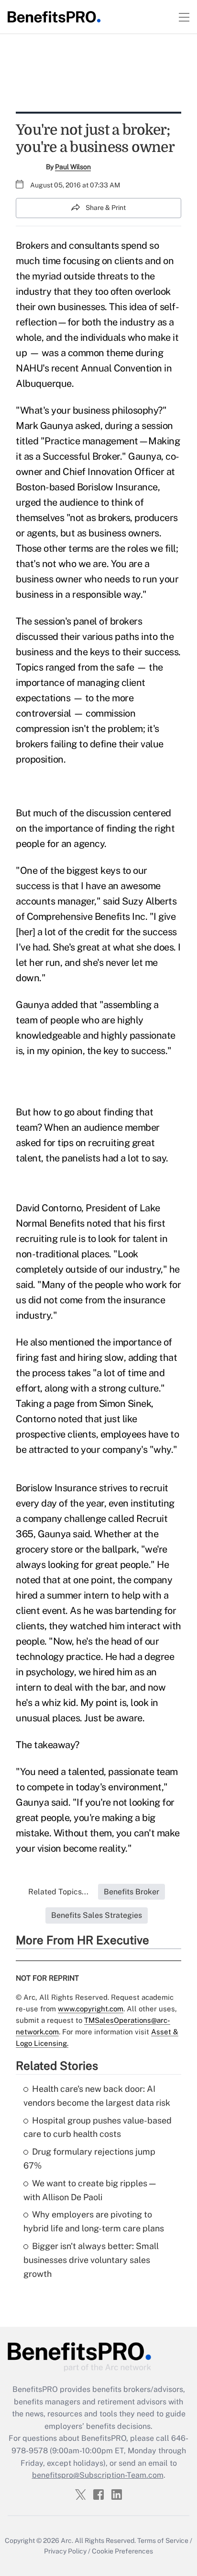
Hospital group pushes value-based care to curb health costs (98, 2127)
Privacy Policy (65, 2551)
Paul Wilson (73, 167)
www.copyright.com (91, 2009)
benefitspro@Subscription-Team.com (98, 2475)
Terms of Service (163, 2541)
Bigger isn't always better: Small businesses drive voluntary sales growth (91, 2260)
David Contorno (49, 1208)
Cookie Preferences (122, 2551)
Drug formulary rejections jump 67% (89, 2158)
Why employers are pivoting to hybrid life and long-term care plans (94, 2221)
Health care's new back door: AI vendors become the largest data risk (97, 2096)
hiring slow (101, 1358)
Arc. (67, 2541)
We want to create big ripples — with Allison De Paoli (89, 2190)
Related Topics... (58, 1892)
